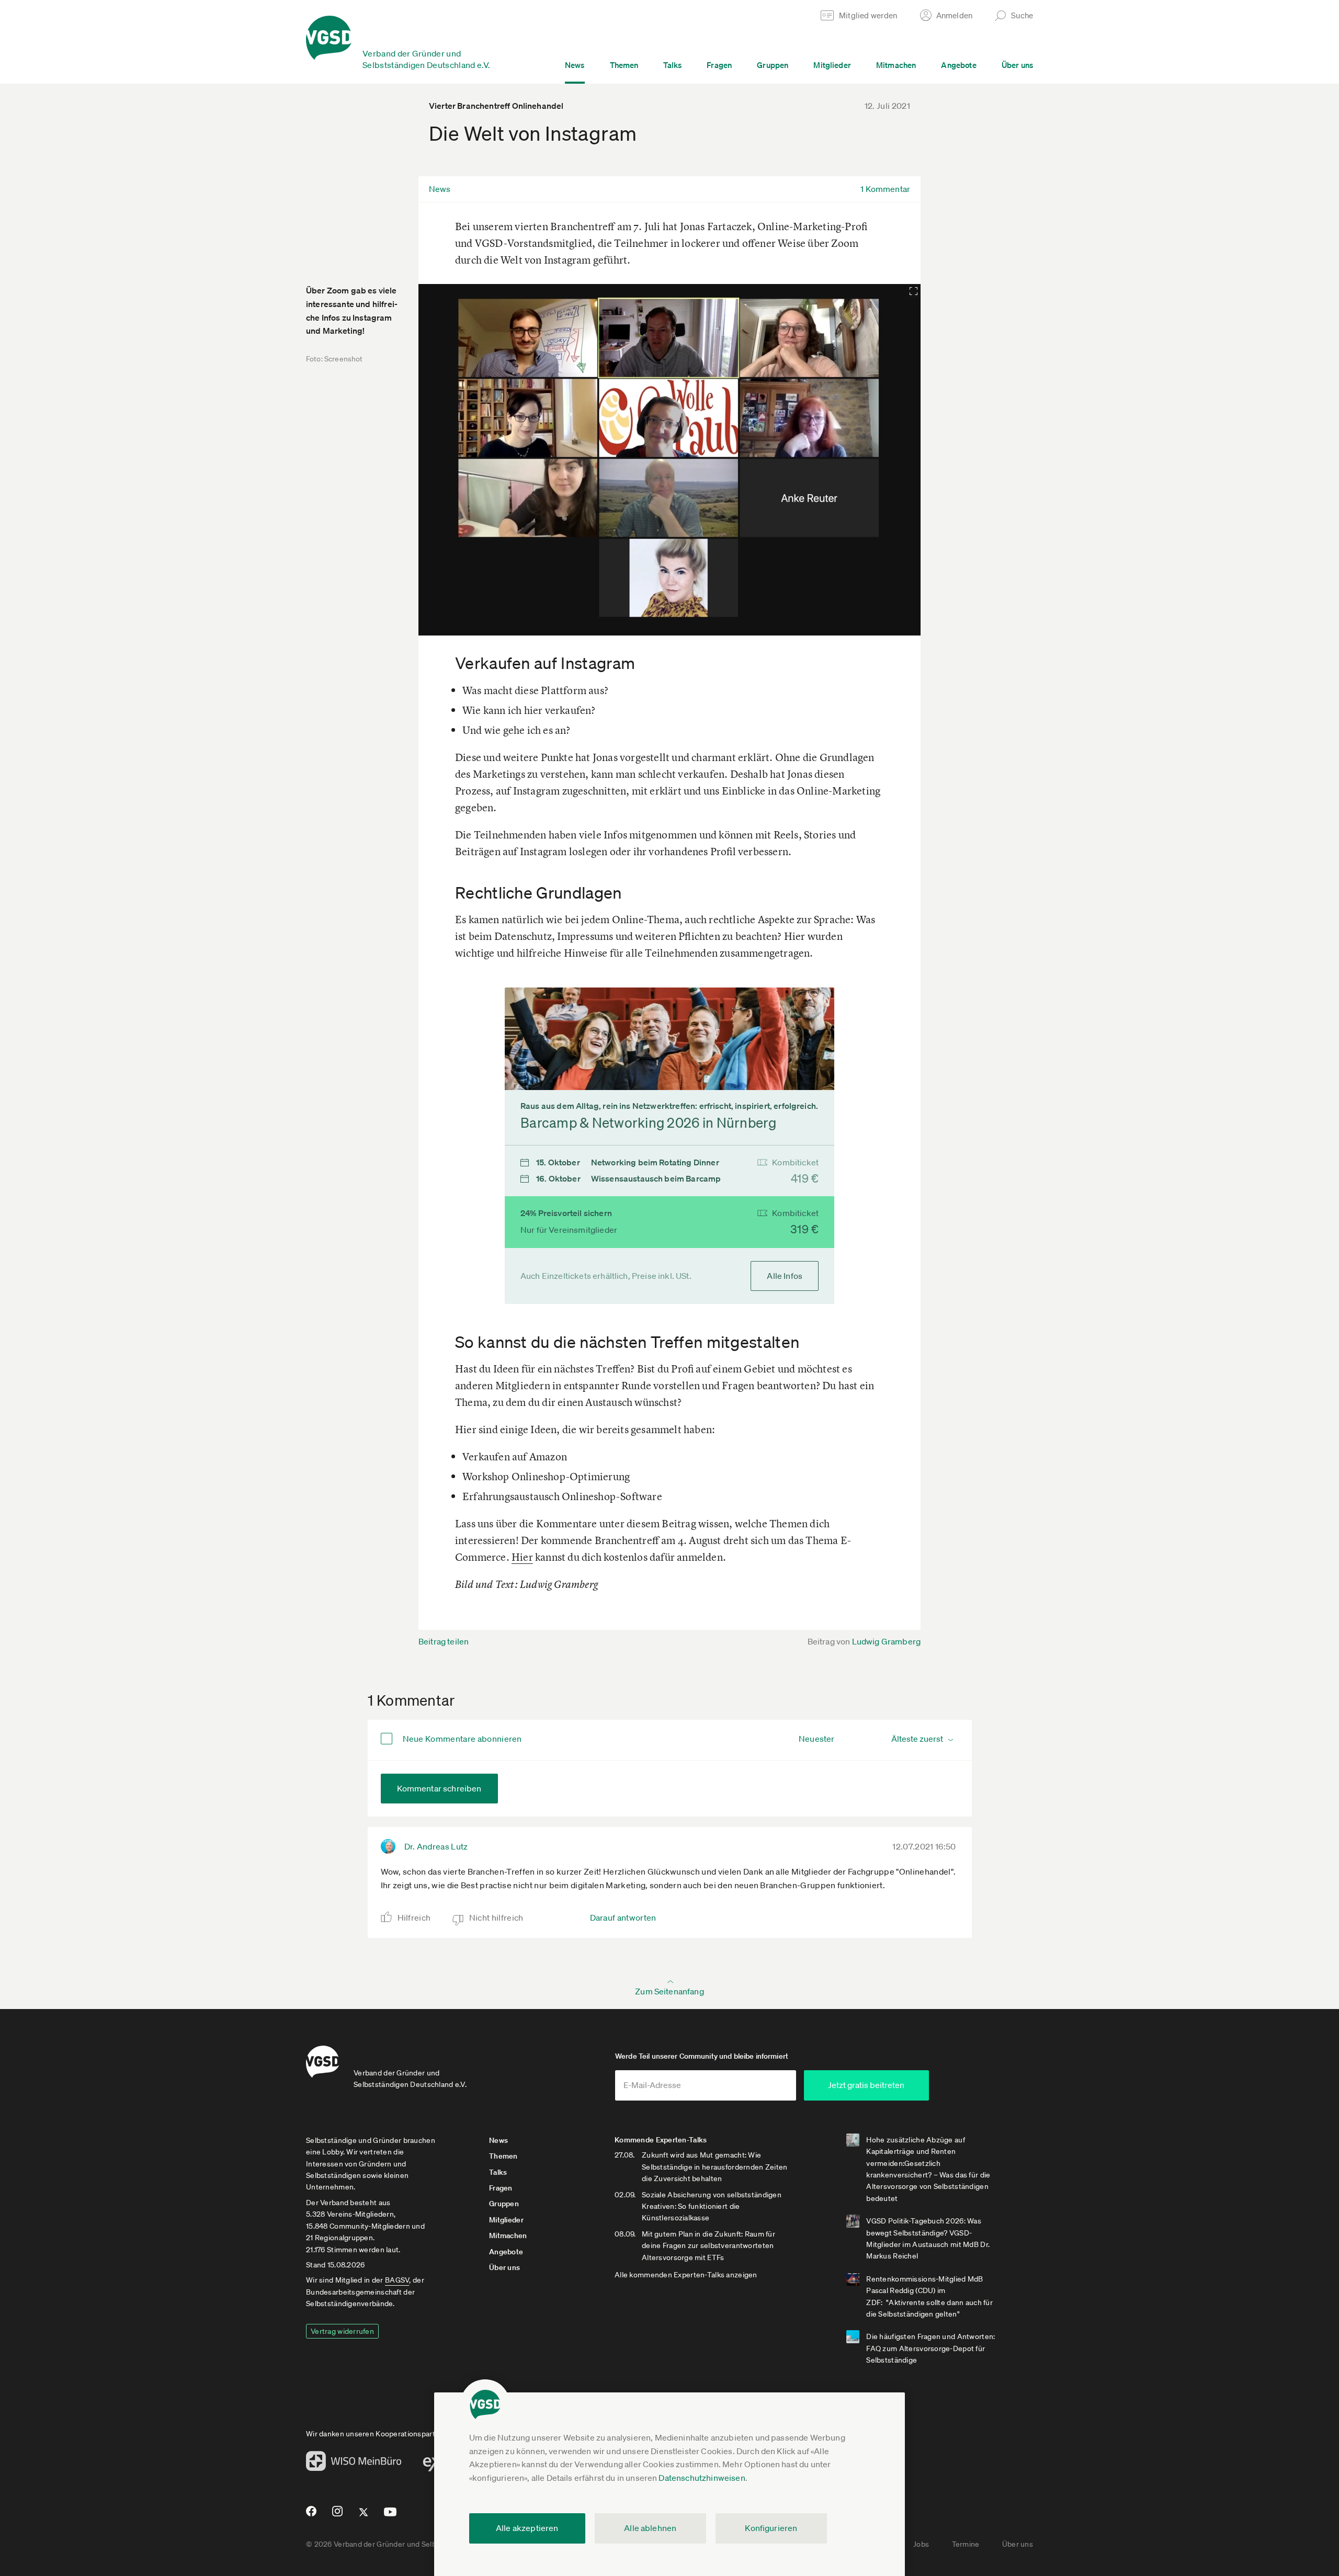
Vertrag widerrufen (342, 2331)
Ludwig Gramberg (886, 1641)
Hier (522, 1557)
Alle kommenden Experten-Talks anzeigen (686, 2275)
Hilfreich (414, 1917)
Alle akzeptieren (527, 2528)
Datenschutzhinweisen (702, 2478)
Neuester (816, 1739)
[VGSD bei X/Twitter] (364, 2516)
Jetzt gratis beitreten (866, 2085)
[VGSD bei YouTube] (390, 2516)
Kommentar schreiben (439, 1788)
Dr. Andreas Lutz (436, 1846)
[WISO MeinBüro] (354, 2464)
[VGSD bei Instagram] (338, 2515)
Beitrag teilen (444, 1641)
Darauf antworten (623, 1917)
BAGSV (397, 2280)
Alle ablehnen (650, 2528)
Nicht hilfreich (496, 1917)
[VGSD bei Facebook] (310, 2515)
